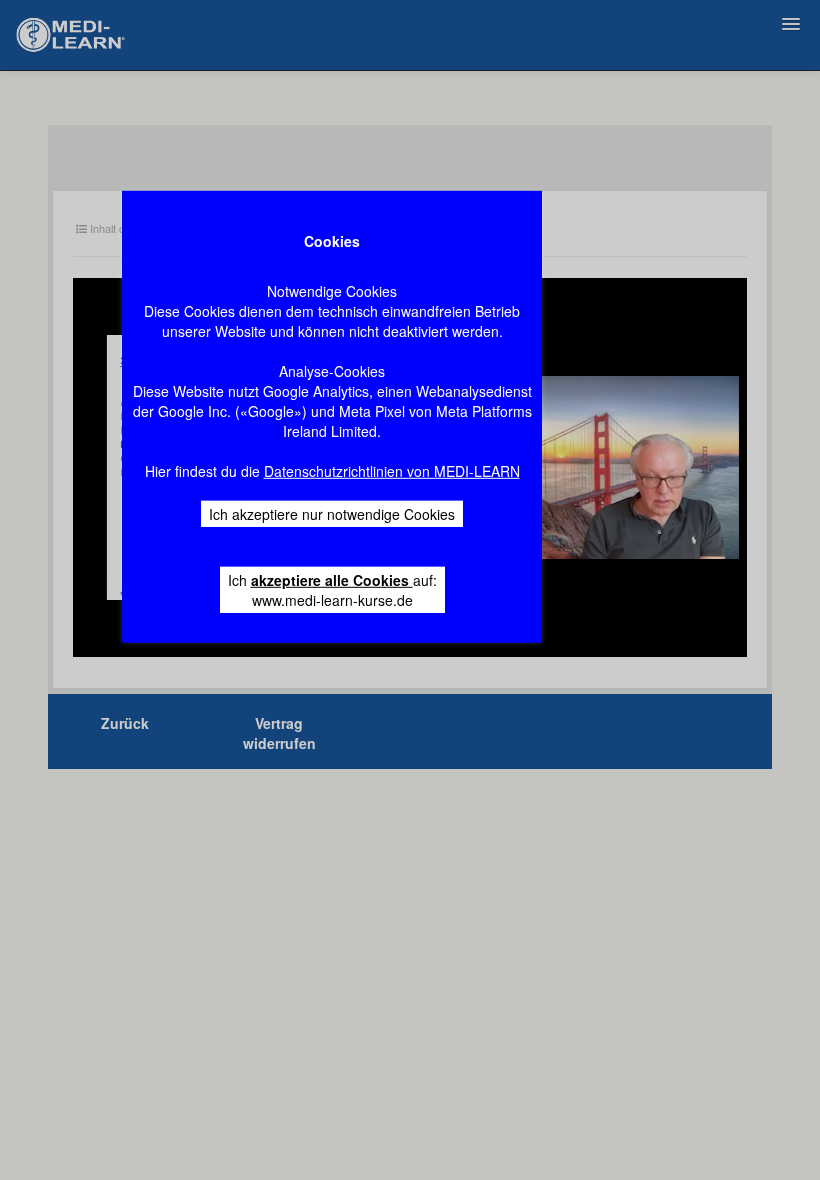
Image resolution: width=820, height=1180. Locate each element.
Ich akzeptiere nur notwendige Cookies (332, 514)
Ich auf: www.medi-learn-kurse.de (332, 590)
